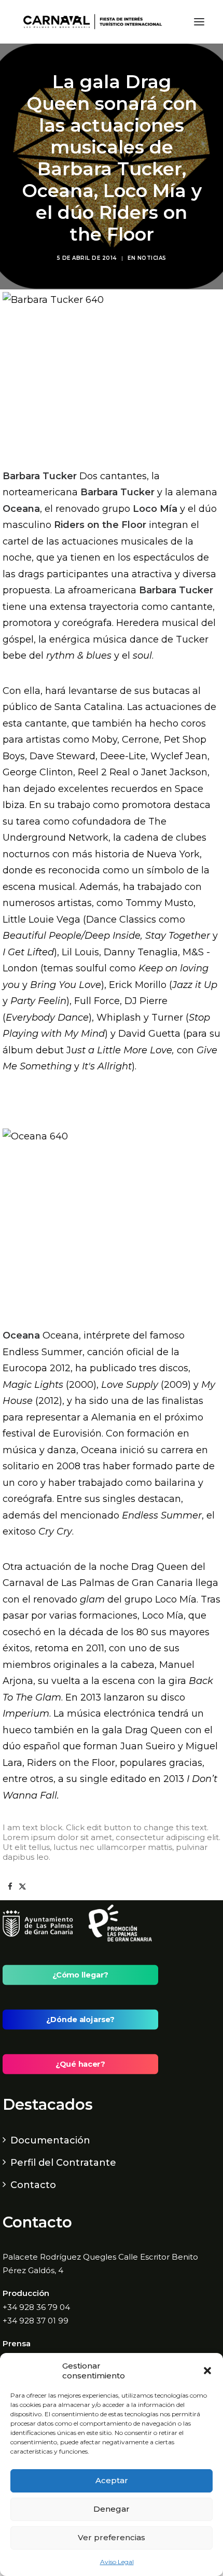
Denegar (112, 2509)
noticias (152, 258)
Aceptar (112, 2480)
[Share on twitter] (22, 1887)
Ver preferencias (112, 2537)
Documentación (50, 2140)
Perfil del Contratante (63, 2163)
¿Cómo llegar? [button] (80, 1975)
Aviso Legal (117, 2562)
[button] (207, 2371)
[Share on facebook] (10, 1887)
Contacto (33, 2185)
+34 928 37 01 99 (36, 2321)
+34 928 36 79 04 (36, 2307)
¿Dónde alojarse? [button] (80, 2020)
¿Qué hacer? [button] (80, 2064)
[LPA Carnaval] (90, 22)
